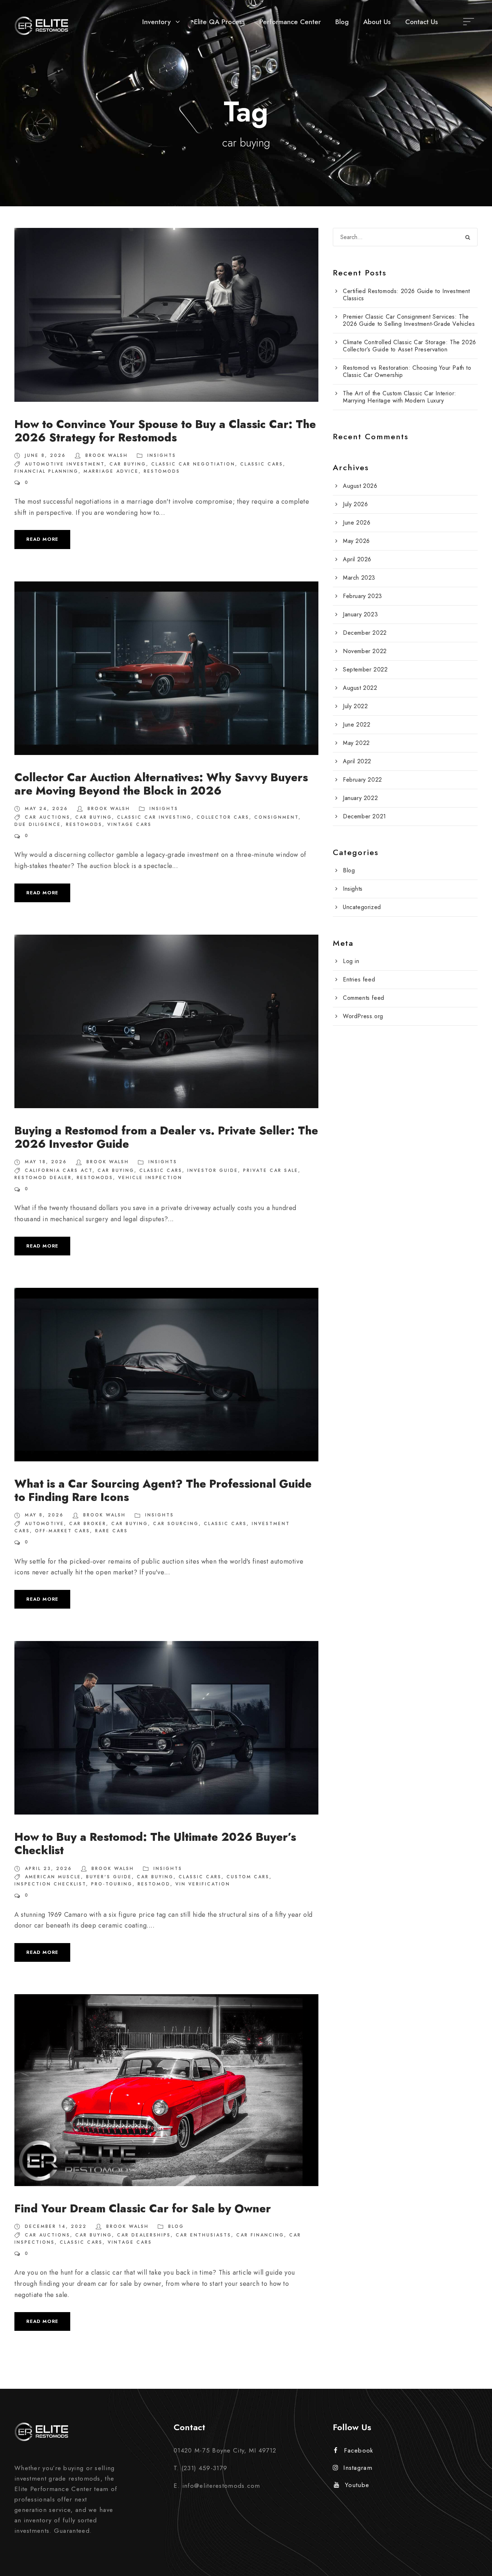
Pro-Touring (112, 1884)
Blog (342, 22)
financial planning (46, 471)
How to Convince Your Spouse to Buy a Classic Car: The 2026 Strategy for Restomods (165, 431)
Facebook (359, 2450)
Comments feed (364, 998)
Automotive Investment (65, 464)
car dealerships (144, 2235)
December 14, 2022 (56, 2226)
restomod (154, 1884)
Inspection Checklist (50, 1884)
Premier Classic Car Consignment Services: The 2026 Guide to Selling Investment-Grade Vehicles (409, 320)
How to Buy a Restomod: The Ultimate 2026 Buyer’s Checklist (155, 1844)
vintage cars (129, 824)
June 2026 (357, 523)
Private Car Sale (271, 1170)
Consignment (276, 817)
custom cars (248, 1877)
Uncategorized (362, 907)
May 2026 (356, 541)
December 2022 (365, 633)
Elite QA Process (220, 22)
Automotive (44, 1524)
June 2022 (357, 725)
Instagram (358, 2468)
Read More (42, 539)
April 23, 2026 (48, 1869)
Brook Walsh (107, 455)
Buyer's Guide (109, 1877)
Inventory (156, 22)
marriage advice (111, 471)
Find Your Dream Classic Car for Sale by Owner (143, 2209)
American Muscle (53, 1877)
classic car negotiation (193, 464)
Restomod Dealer (43, 1178)
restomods (162, 471)
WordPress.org (363, 1016)
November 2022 (365, 651)
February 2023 (363, 596)
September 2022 (365, 669)
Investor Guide (213, 1170)
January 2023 (360, 614)
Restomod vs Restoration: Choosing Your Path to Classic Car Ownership (407, 371)
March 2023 (359, 578)
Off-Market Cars (62, 1531)
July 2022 (355, 706)
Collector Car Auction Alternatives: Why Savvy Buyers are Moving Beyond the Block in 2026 (161, 784)
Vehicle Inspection (150, 1178)
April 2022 (357, 761)
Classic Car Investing (154, 817)
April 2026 (357, 559)
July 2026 (355, 504)
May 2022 (356, 743)
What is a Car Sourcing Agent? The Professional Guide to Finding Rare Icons (163, 1491)
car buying (128, 464)
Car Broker (88, 1524)
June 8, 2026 (45, 455)
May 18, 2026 (46, 1162)
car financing (260, 2235)
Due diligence (38, 824)
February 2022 (363, 780)
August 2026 (360, 486)
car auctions (48, 817)
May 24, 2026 (46, 809)
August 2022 (360, 688)
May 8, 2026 (44, 1515)
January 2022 (360, 798)
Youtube (357, 2485)
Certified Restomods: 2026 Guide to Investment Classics (406, 295)
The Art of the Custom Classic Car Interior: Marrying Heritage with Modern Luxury (400, 397)
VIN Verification (203, 1884)
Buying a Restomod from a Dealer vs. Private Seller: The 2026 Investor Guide (166, 1137)
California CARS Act (59, 1170)
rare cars (111, 1531)
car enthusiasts (203, 2235)
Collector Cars (223, 817)
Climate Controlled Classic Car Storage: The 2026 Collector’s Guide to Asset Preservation (410, 346)
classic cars (262, 464)
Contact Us (422, 22)
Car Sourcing (176, 1524)
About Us (377, 22)
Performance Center (290, 22)
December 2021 (364, 816)
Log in (351, 961)
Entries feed (359, 979)
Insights (162, 455)
